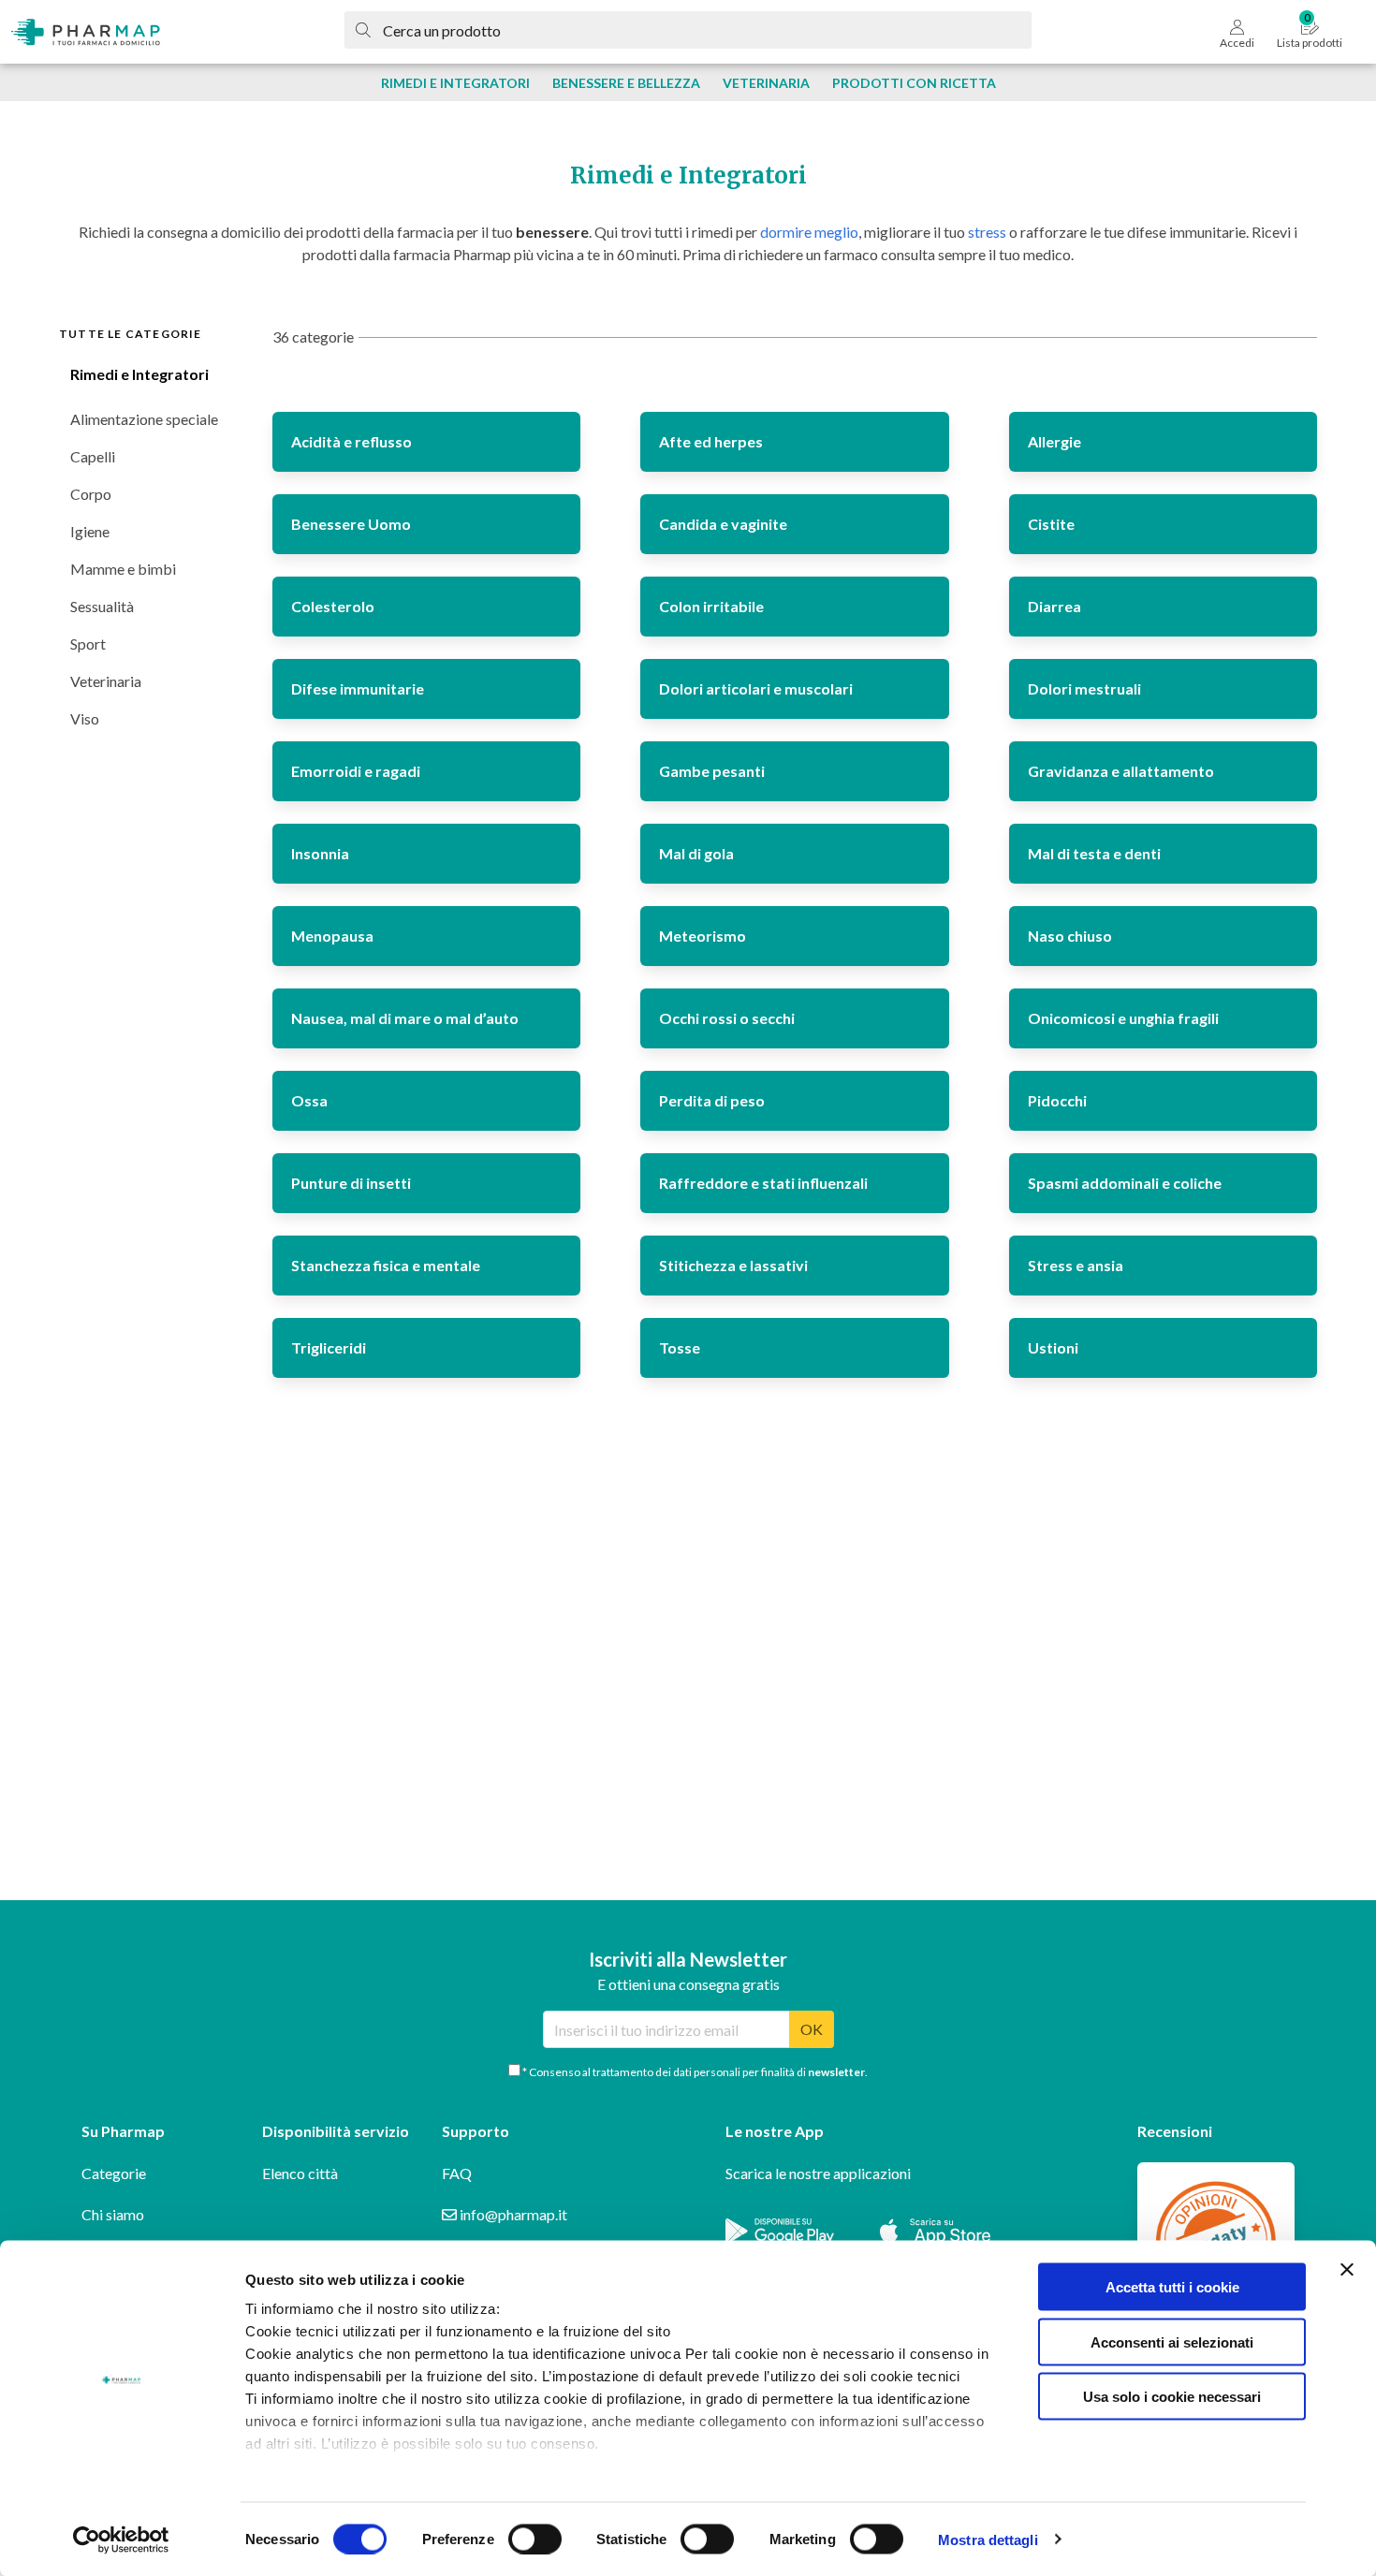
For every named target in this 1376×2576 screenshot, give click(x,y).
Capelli (93, 456)
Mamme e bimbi (123, 569)
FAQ (457, 2173)
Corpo (91, 494)
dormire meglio (809, 232)
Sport (88, 644)
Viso (85, 718)
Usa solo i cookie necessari (1172, 2397)
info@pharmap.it (512, 2214)
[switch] (535, 2539)
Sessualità (102, 606)
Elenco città (300, 2173)
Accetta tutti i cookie (1172, 2287)
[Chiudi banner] (1347, 2270)
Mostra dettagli (988, 2539)
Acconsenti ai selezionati (1172, 2342)
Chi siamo (113, 2214)
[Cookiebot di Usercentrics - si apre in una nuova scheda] (121, 2539)
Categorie (114, 2173)
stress (987, 232)
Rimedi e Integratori (139, 374)
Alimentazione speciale (144, 419)
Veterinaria (106, 681)
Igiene (90, 531)
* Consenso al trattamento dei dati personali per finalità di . (694, 2072)
